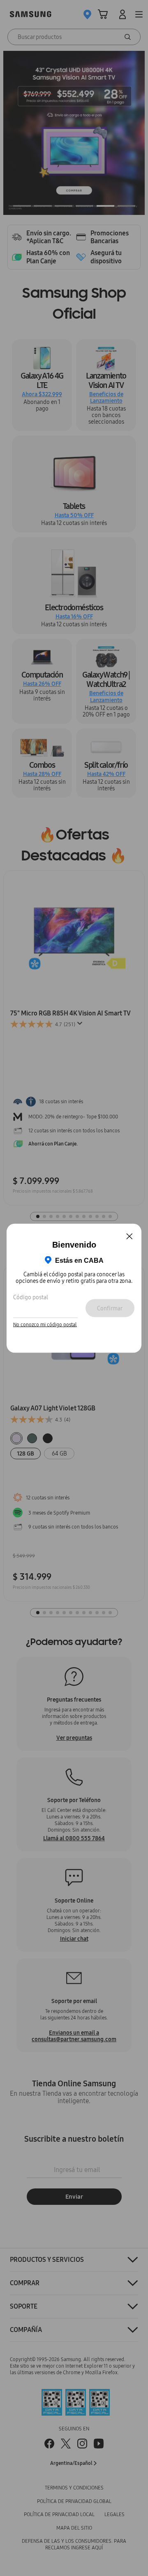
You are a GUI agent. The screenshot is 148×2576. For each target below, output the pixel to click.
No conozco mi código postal (45, 1325)
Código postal (31, 1297)
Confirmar (110, 1308)
